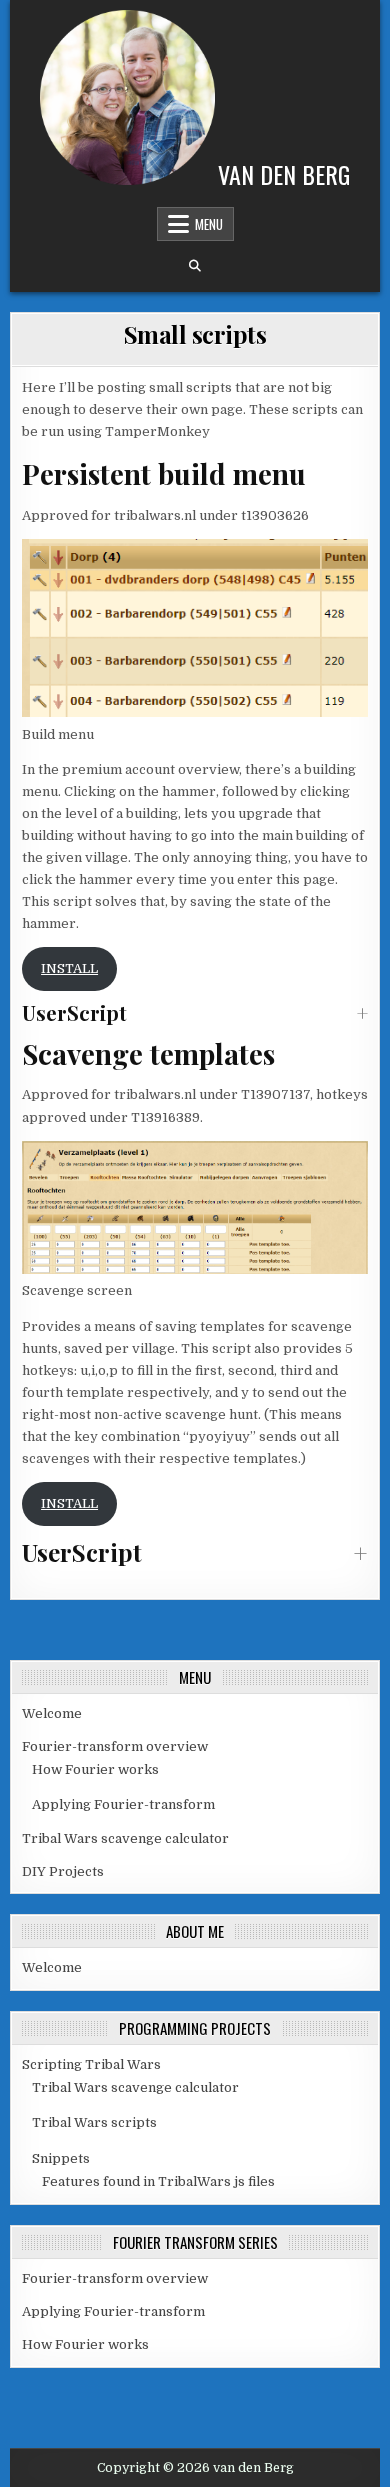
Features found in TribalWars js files (158, 2181)
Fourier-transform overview (115, 1746)
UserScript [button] (74, 1013)
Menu (209, 224)
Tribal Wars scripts (94, 2122)
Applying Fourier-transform (123, 1804)
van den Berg (284, 174)
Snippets (61, 2158)
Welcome (52, 1713)
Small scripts (195, 334)
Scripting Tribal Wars (91, 2064)
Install (69, 968)
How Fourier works (95, 1769)
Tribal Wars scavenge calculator (125, 1838)
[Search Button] (195, 266)
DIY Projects (63, 1871)
